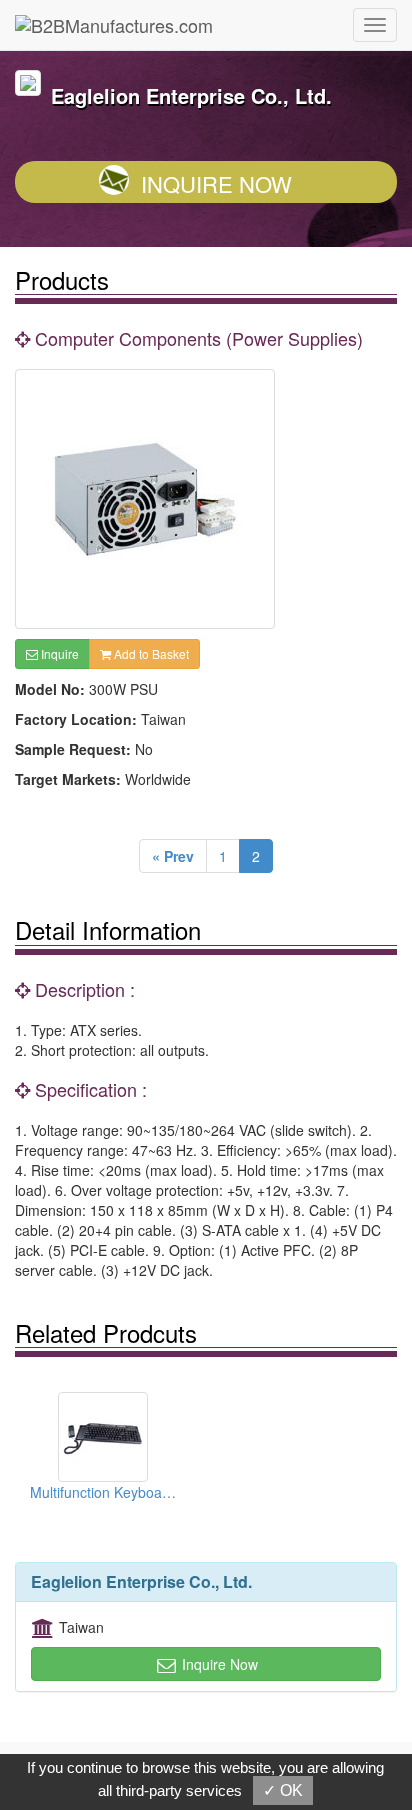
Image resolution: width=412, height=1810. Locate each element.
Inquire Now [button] (218, 1664)
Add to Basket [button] (150, 653)
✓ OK (283, 1790)
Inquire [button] (58, 653)
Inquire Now (216, 183)
